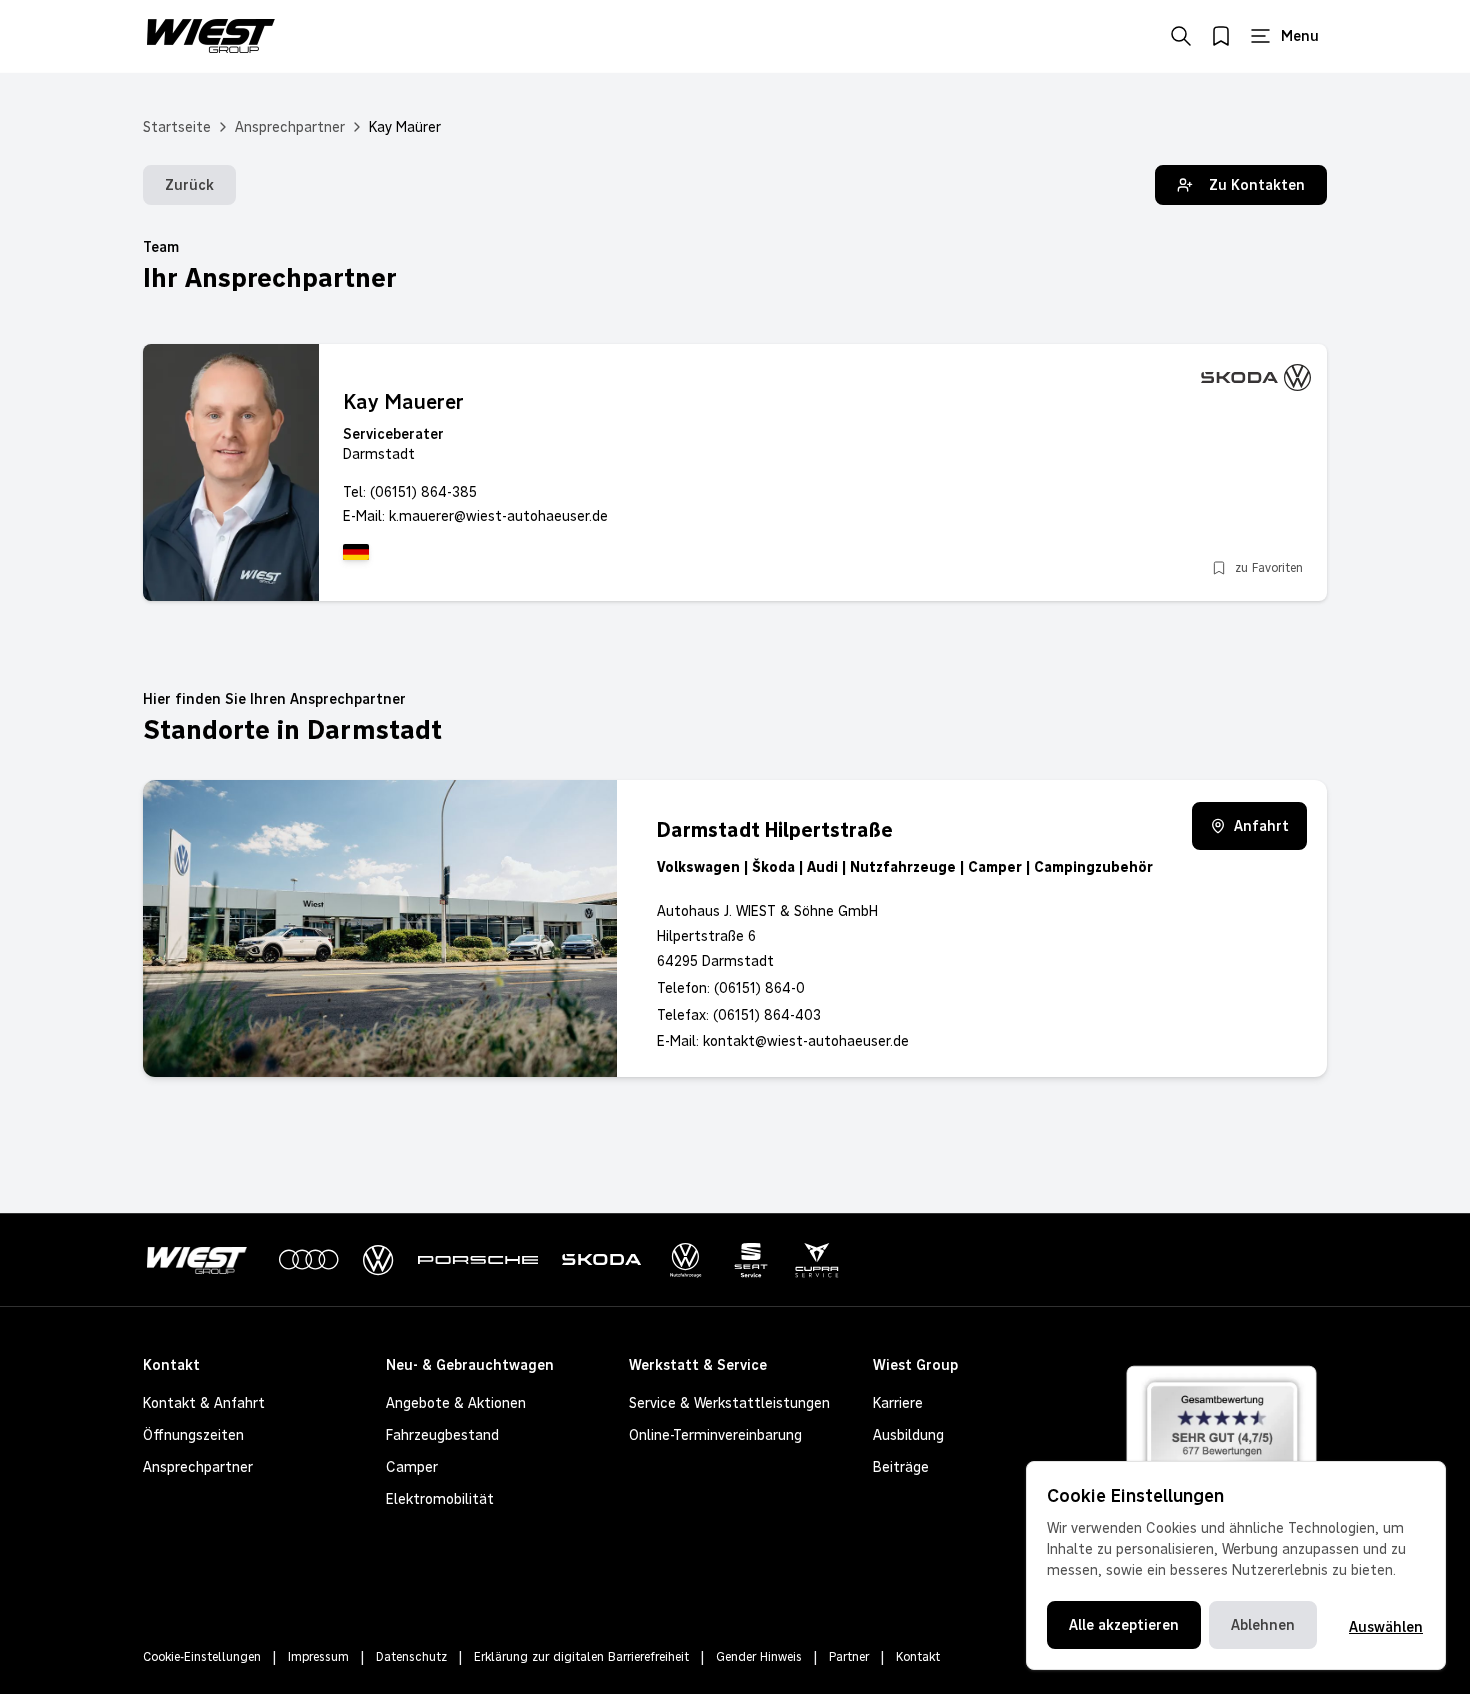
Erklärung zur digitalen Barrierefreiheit (581, 1657)
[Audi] (309, 1260)
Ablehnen (1263, 1625)
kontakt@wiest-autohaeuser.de (806, 1041)
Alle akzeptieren (1124, 1625)
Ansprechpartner (290, 127)
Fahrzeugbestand (442, 1435)
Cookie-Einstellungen (202, 1657)
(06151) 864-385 (423, 492)
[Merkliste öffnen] (1221, 36)
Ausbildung (908, 1435)
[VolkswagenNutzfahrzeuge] (686, 1260)
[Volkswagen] (378, 1260)
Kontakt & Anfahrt (204, 1403)
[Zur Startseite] (201, 1260)
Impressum (318, 1657)
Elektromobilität (440, 1499)
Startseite (177, 127)
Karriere (898, 1403)
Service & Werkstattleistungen (729, 1403)
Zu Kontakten (1257, 185)
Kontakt (918, 1657)
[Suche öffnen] (1181, 36)
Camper (412, 1467)
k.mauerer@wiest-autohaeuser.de (498, 516)
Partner (849, 1657)
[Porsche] (478, 1260)
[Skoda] (602, 1260)
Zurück (189, 185)
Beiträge (901, 1467)
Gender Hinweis (759, 1657)
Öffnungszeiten (193, 1435)
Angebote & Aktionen (456, 1403)
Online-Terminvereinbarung (715, 1435)
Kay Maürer (405, 127)
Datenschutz (411, 1657)
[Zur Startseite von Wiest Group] (211, 36)
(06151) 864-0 (759, 988)
